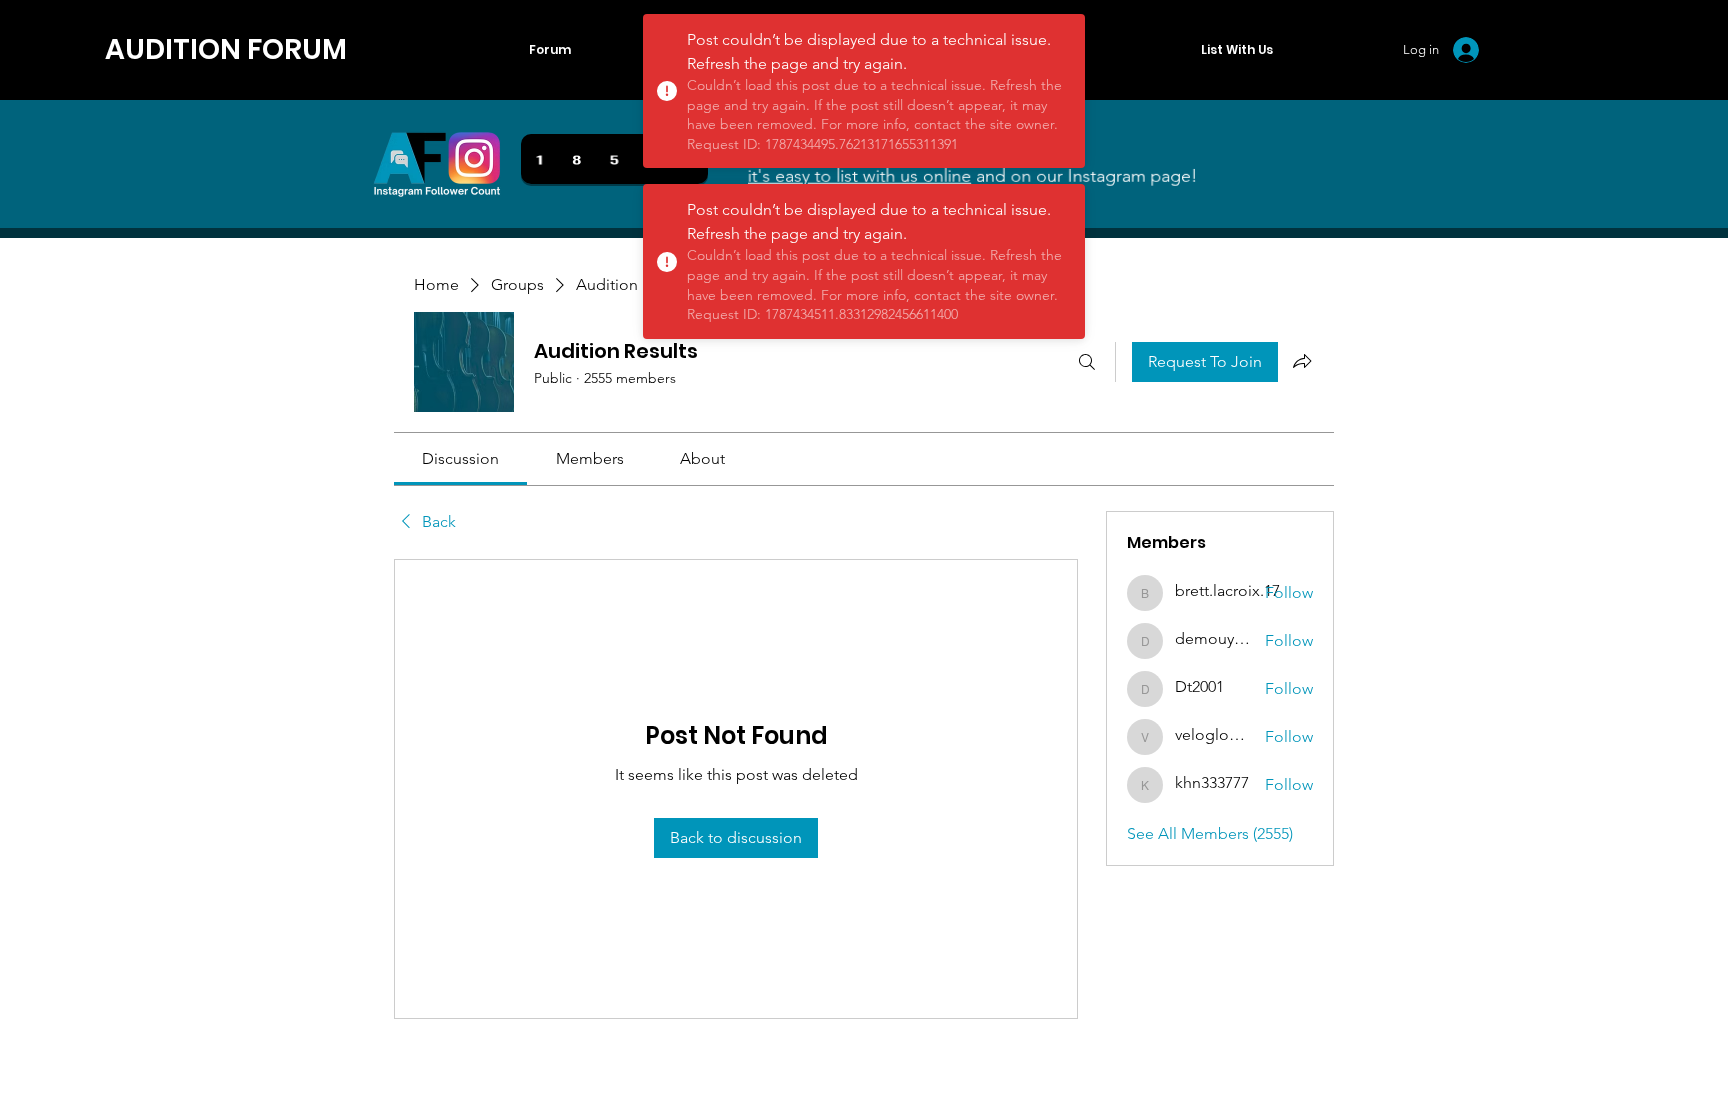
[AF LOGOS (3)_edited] (437, 164)
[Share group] (1302, 361)
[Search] (1087, 362)
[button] (1236, 50)
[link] (460, 458)
